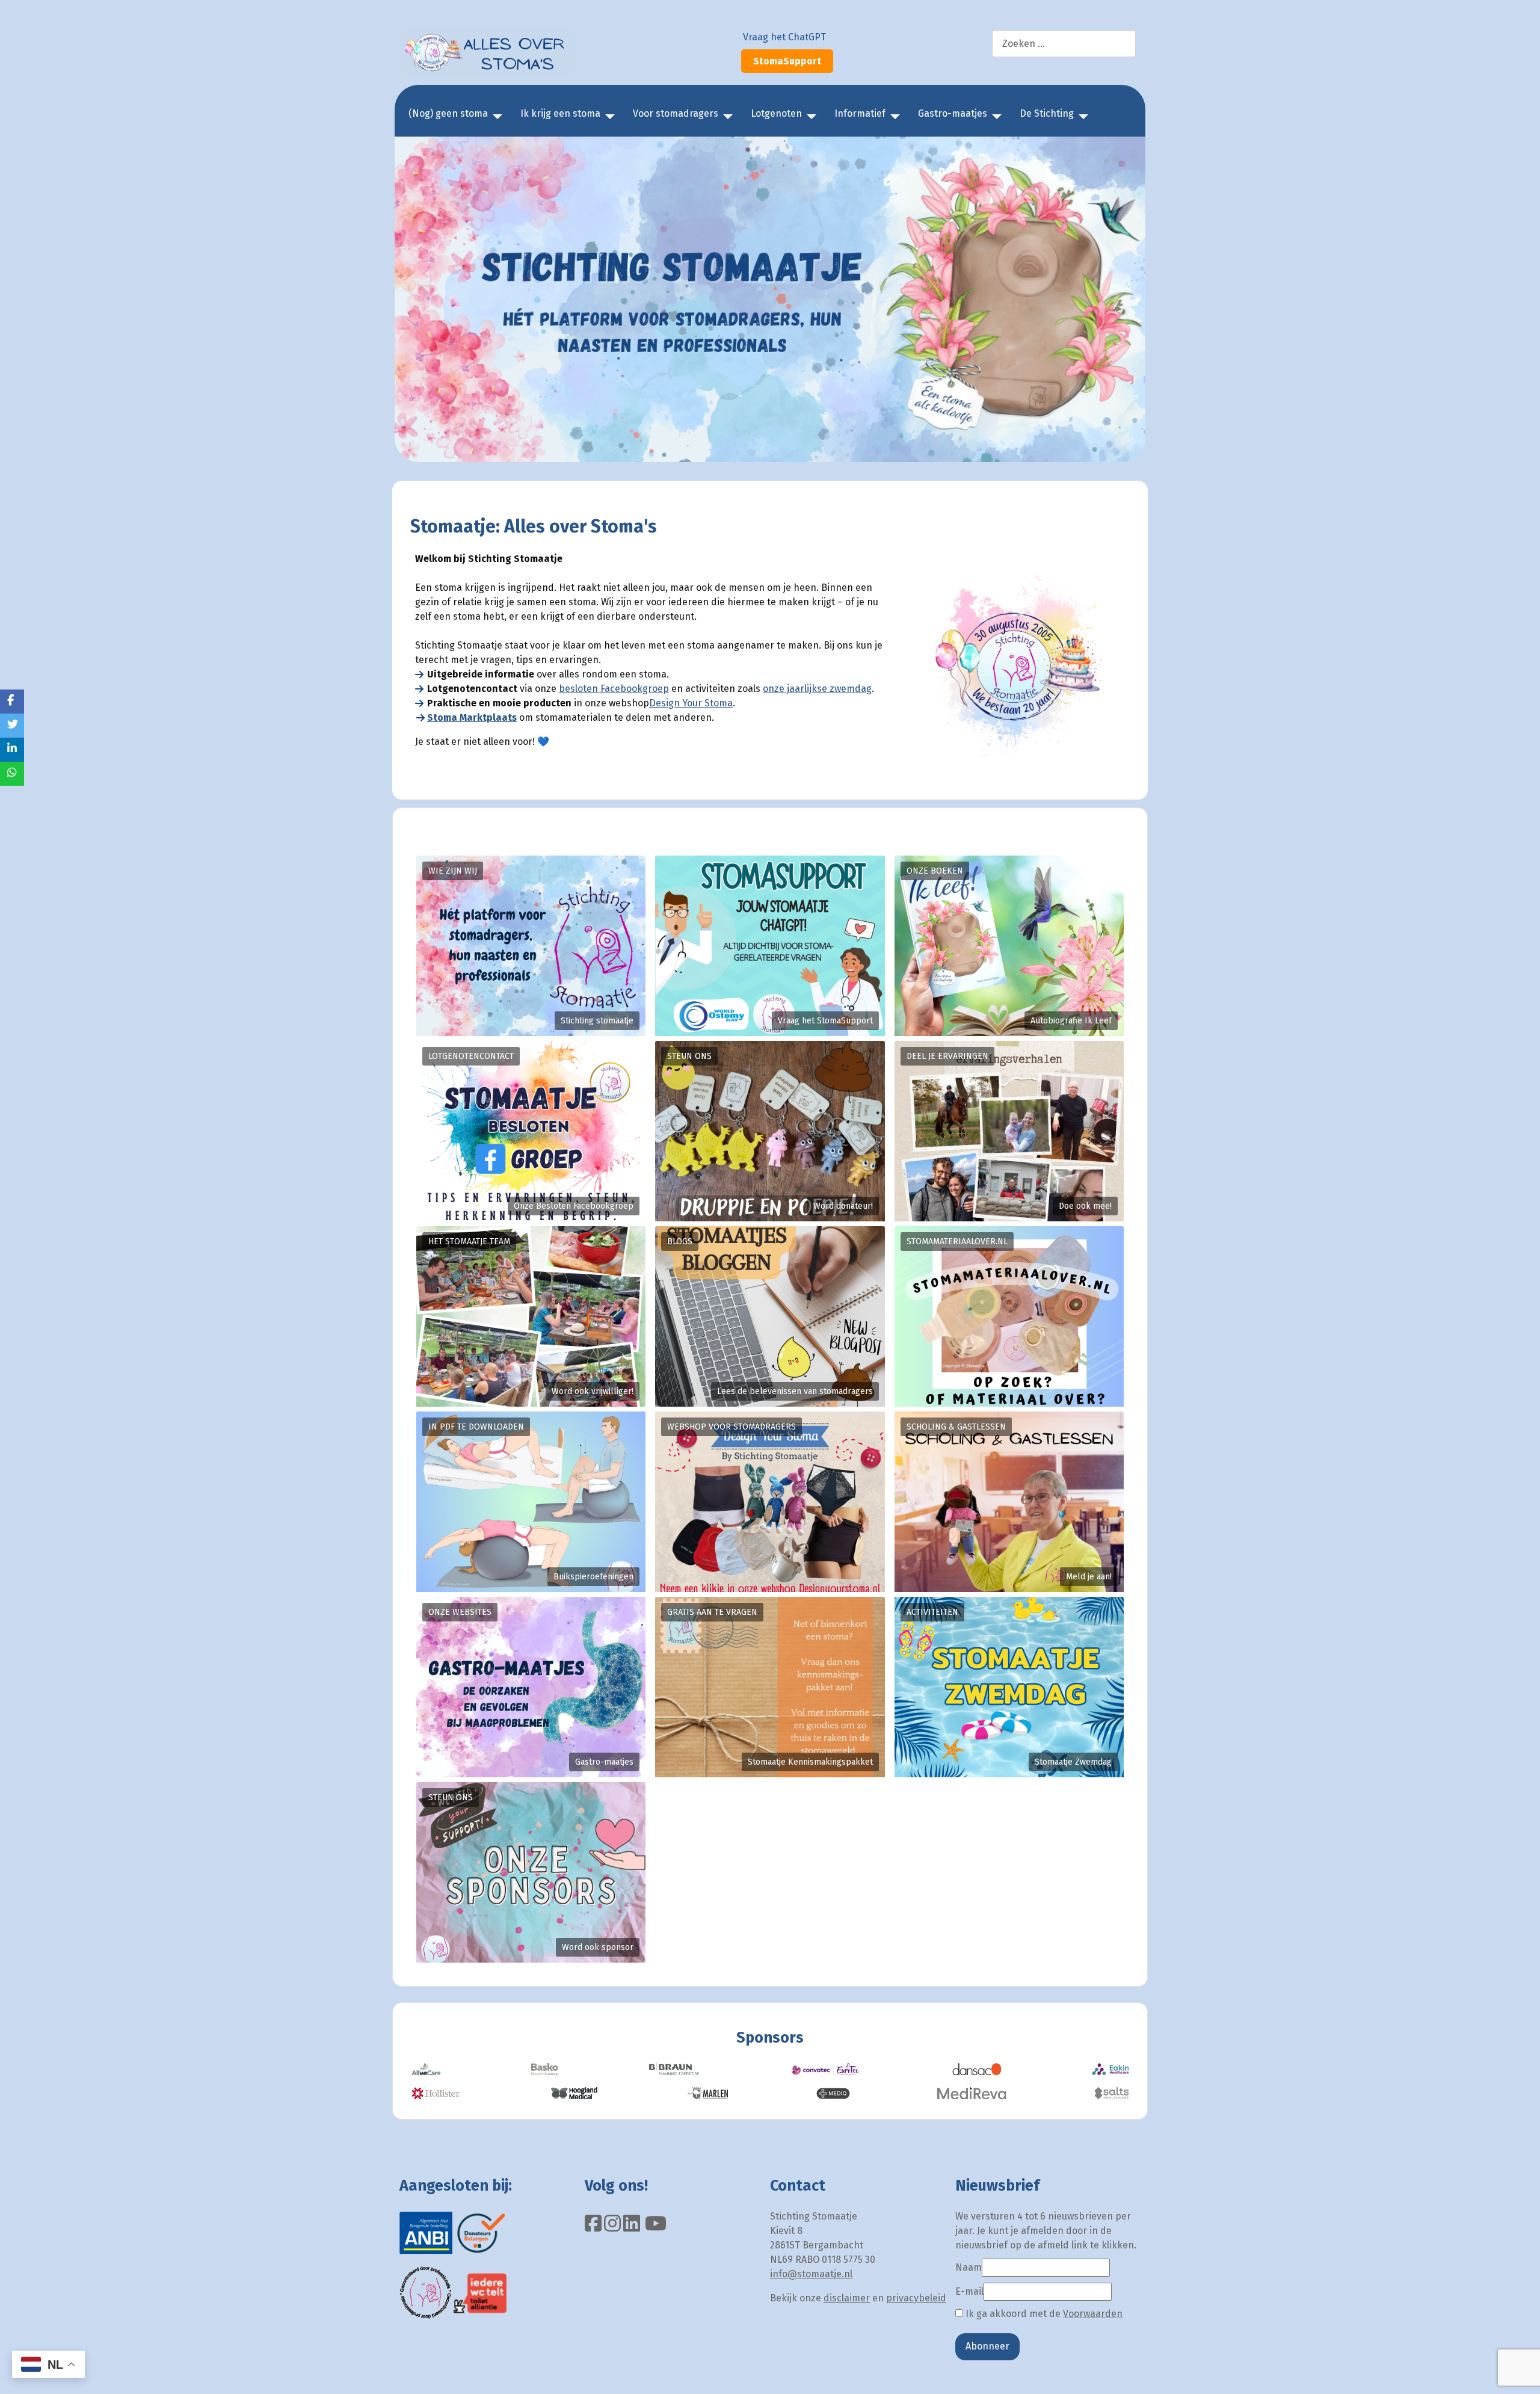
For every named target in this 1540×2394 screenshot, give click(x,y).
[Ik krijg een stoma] (608, 117)
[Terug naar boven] (1519, 2372)
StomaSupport (787, 61)
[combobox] (1064, 44)
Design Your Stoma (691, 703)
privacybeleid (916, 2298)
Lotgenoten (776, 113)
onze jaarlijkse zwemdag (817, 689)
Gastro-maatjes (953, 113)
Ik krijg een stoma (560, 113)
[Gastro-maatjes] (994, 117)
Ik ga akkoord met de (1043, 2314)
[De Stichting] (1081, 117)
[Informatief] (893, 117)
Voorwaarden (1093, 2314)
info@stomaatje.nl (811, 2274)
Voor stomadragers (676, 113)
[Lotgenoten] (809, 117)
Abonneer (987, 2346)
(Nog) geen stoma (448, 113)
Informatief (860, 113)
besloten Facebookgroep (614, 689)
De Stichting (1047, 113)
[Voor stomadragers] (725, 117)
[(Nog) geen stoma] (495, 117)
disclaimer (847, 2298)
